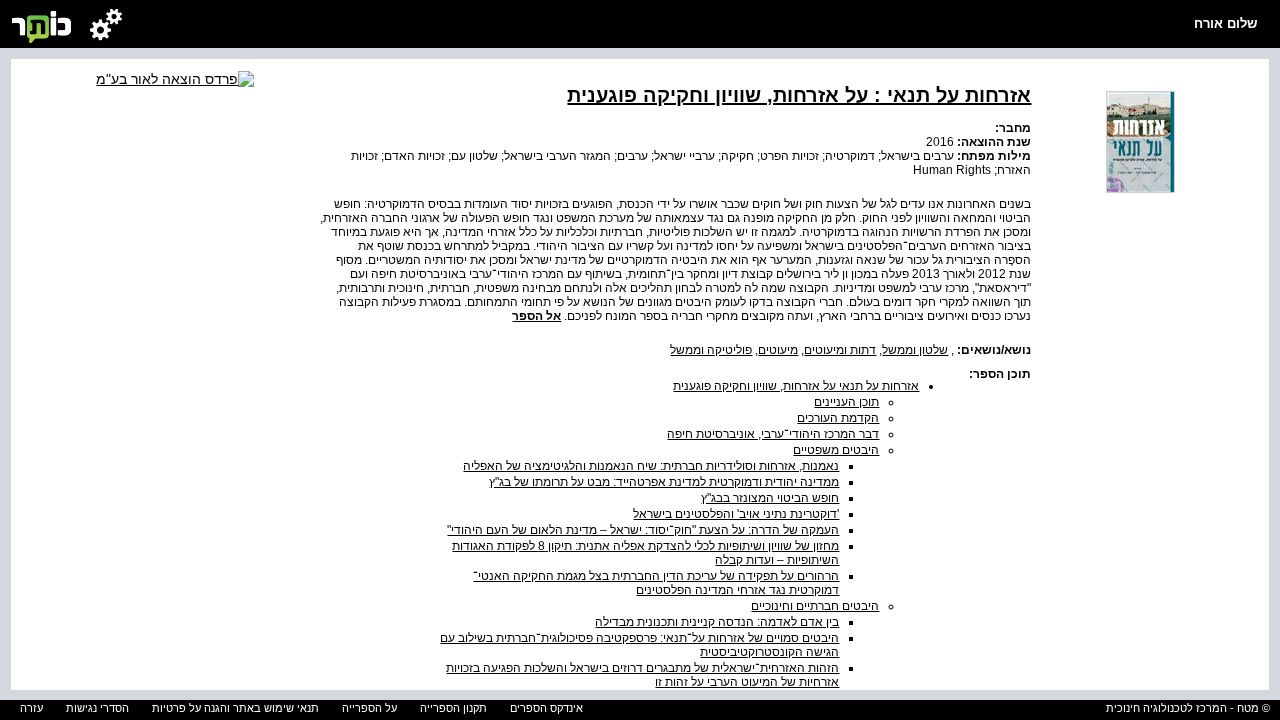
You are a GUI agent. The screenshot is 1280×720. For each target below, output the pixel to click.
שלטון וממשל (915, 350)
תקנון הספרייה (453, 708)
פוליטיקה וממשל (711, 350)
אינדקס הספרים (546, 708)
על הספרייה (369, 708)
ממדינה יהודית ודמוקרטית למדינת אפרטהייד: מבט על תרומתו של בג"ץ (664, 482)
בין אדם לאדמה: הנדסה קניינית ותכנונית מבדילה (717, 622)
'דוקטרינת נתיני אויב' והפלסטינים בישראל (736, 514)
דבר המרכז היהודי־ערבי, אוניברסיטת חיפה (773, 434)
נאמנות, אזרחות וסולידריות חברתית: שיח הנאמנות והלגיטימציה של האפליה (651, 466)
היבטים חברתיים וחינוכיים (815, 606)
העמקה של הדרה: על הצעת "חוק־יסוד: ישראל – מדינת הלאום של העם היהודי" (643, 530)
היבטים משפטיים (836, 450)
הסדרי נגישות (97, 708)
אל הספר (536, 316)
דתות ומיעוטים (840, 350)
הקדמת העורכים (838, 418)
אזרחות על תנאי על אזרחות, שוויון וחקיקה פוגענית (796, 386)
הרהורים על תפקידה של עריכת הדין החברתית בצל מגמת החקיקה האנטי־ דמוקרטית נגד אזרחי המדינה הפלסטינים (656, 583)
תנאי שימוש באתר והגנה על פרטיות (235, 708)
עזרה (31, 708)
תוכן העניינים (846, 402)
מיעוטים (778, 350)
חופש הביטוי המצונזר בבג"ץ (770, 498)
